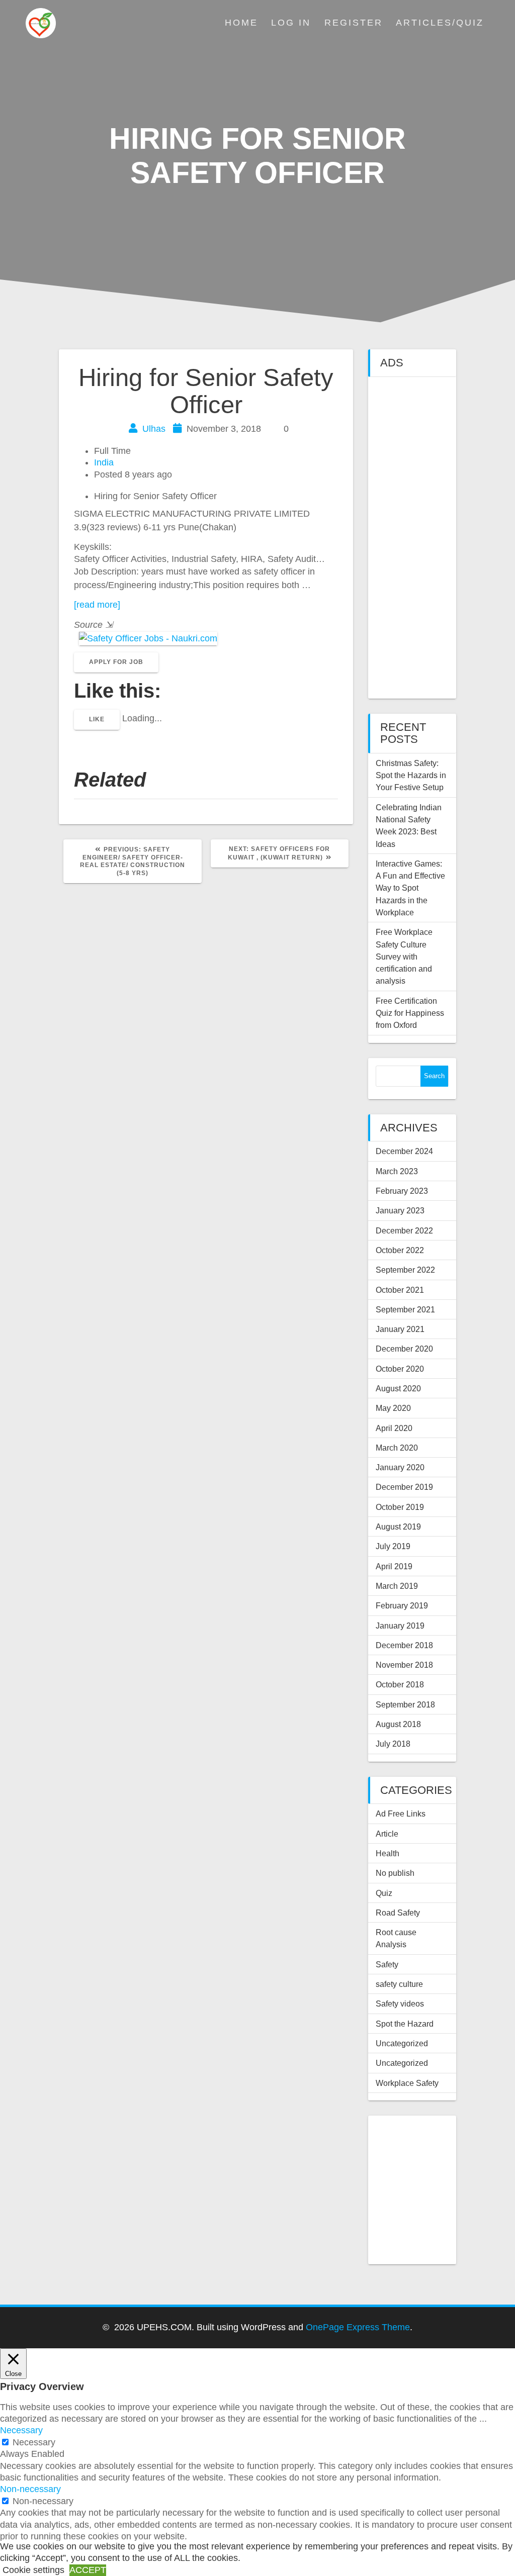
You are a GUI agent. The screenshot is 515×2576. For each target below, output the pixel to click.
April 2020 (394, 1428)
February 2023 (402, 1191)
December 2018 (404, 1645)
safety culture (399, 1984)
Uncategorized (402, 2043)
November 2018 (404, 1665)
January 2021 (400, 1329)
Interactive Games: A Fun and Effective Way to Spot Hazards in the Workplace (410, 888)
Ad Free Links (401, 1814)
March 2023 (397, 1171)
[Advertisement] (412, 538)
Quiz (384, 1893)
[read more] (97, 605)
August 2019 (398, 1526)
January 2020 (400, 1467)
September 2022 (405, 1270)
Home (241, 23)
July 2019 (393, 1546)
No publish (395, 1873)
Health (388, 1853)
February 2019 (402, 1605)
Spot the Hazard (405, 2024)
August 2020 (398, 1388)
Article (387, 1834)
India (104, 462)
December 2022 (404, 1230)
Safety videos (400, 2003)
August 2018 (398, 1724)
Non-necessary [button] (30, 2489)
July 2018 (393, 1744)
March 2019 (397, 1586)
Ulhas (154, 429)
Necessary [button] (21, 2430)
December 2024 (404, 1151)
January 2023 (400, 1210)
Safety (387, 1964)
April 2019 (394, 1566)
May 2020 (393, 1408)
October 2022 (400, 1250)
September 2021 (405, 1309)
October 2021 (400, 1290)
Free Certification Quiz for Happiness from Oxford (410, 1013)
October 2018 (400, 1684)
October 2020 (400, 1369)
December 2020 (404, 1349)
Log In (291, 23)
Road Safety (398, 1913)
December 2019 (404, 1487)
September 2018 (405, 1704)
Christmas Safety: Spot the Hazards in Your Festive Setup (411, 775)
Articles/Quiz (440, 23)
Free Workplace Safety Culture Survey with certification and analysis (404, 956)
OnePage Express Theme (358, 2327)
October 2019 (400, 1507)
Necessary (34, 2442)
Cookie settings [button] (33, 2570)
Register (354, 23)
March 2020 (397, 1448)
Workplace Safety (407, 2083)
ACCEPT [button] (88, 2570)
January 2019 (400, 1626)
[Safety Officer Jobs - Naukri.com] (146, 638)
